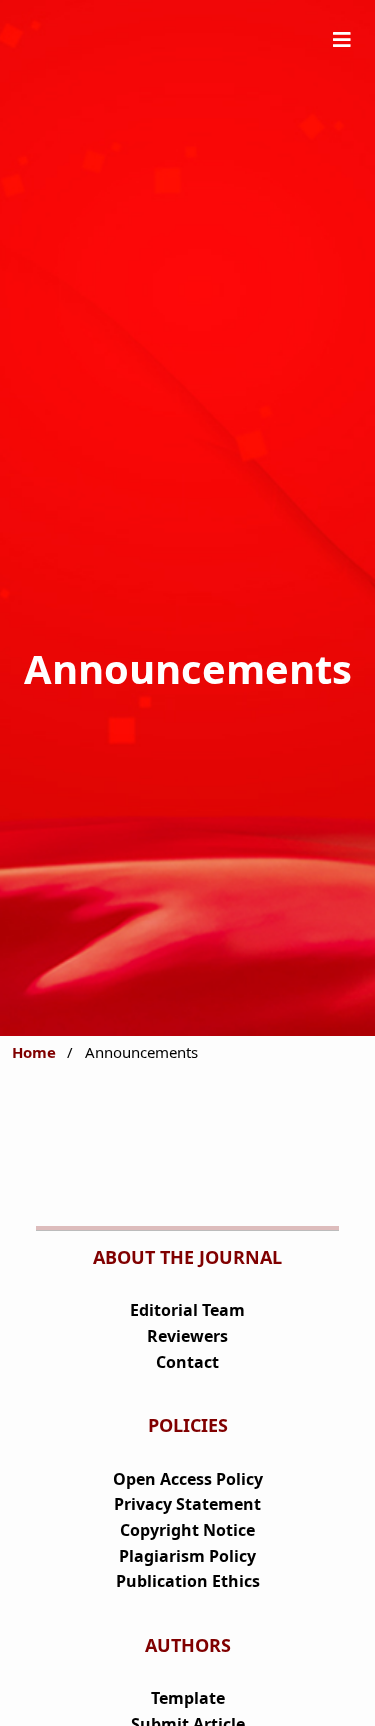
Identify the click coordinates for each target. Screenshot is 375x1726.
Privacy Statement (187, 1504)
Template (188, 1698)
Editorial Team (187, 1310)
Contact (187, 1362)
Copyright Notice (187, 1530)
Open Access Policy (188, 1479)
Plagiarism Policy (187, 1556)
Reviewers (187, 1336)
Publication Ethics (188, 1581)
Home (34, 1052)
